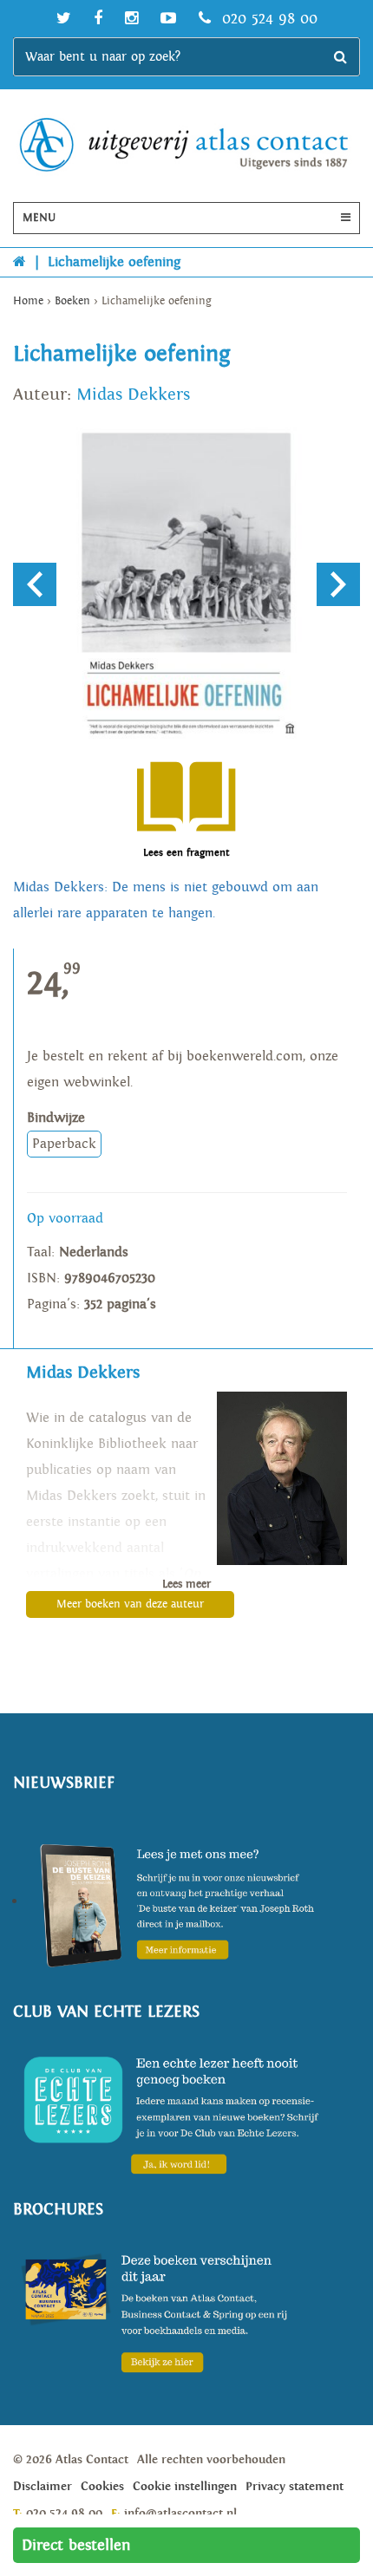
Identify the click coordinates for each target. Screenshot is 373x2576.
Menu (39, 218)
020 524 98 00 (267, 19)
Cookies (102, 2487)
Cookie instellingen (185, 2487)
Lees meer (186, 1585)
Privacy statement (294, 2487)
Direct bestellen (76, 2545)
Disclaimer (43, 2487)
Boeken (72, 301)
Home (28, 301)
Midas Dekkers (133, 395)
